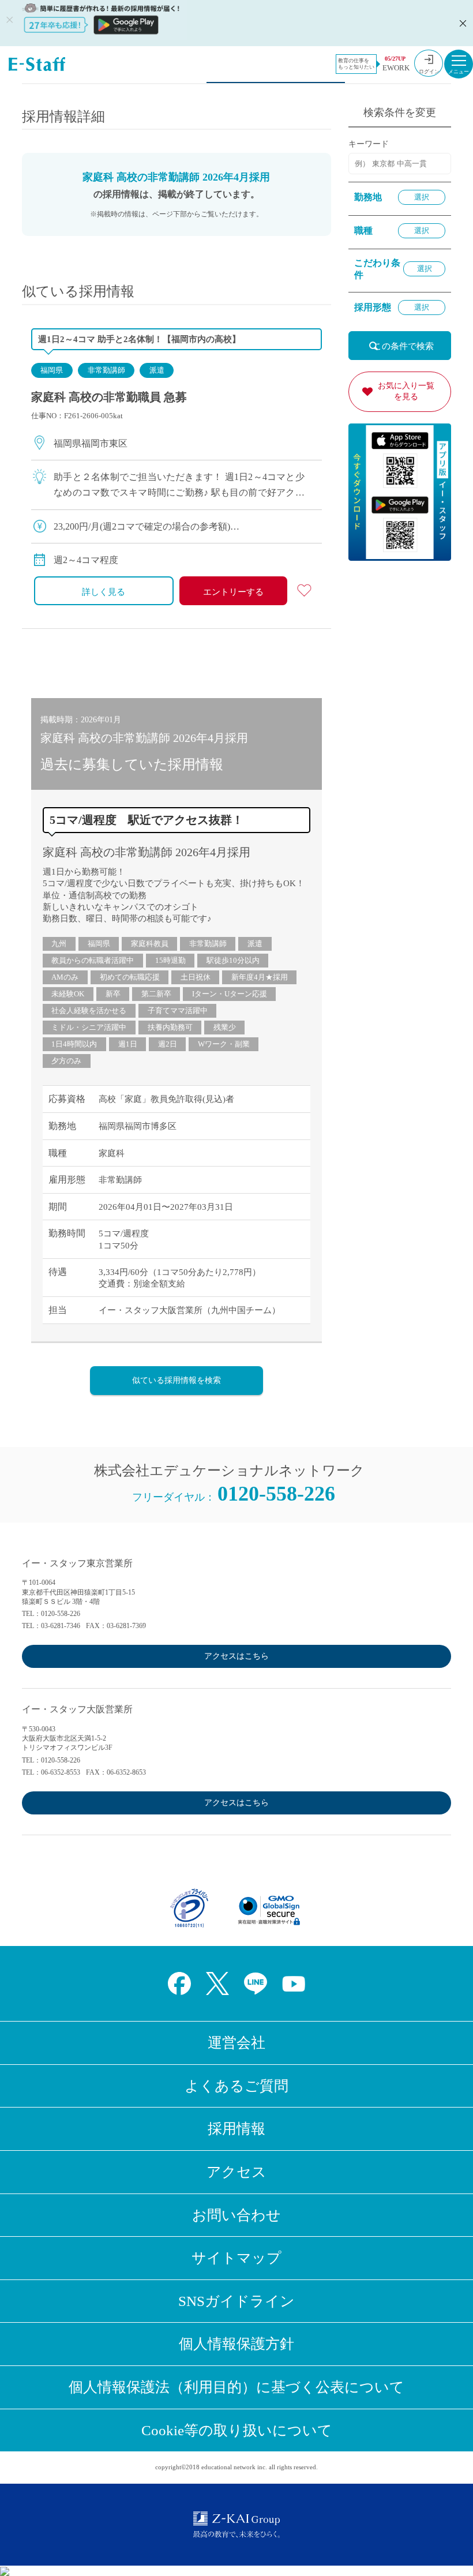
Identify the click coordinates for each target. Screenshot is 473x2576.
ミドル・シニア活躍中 (89, 1027)
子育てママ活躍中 (178, 1010)
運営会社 (236, 2043)
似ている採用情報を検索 (177, 1380)
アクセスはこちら (236, 1656)
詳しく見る (104, 592)
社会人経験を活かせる (89, 1010)
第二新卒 (156, 994)
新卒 (113, 994)
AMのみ (65, 977)
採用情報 (236, 2129)
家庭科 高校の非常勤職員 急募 (109, 397)
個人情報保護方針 (236, 2344)
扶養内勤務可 (170, 1027)
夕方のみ (66, 1061)
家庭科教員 (150, 944)
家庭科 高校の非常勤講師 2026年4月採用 (147, 852)
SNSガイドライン (236, 2301)
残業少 (225, 1027)
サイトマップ (236, 2258)
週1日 (128, 1044)
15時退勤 (170, 960)
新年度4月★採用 (260, 977)
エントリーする (233, 592)
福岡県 (52, 370)
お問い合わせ (236, 2215)
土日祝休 (196, 977)
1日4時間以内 (74, 1044)
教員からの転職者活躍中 (93, 960)
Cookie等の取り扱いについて (237, 2430)
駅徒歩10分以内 (233, 960)
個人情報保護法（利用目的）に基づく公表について (236, 2387)
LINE (256, 1983)
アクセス (236, 2172)
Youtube (294, 1983)
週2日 (168, 1044)
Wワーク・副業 (224, 1044)
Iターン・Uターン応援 (230, 994)
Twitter (217, 1983)
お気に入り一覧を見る (406, 391)
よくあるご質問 (236, 2086)
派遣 (157, 370)
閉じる (461, 23)
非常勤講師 (106, 370)
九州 (59, 944)
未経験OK (68, 994)
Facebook (179, 1983)
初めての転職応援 (130, 977)
